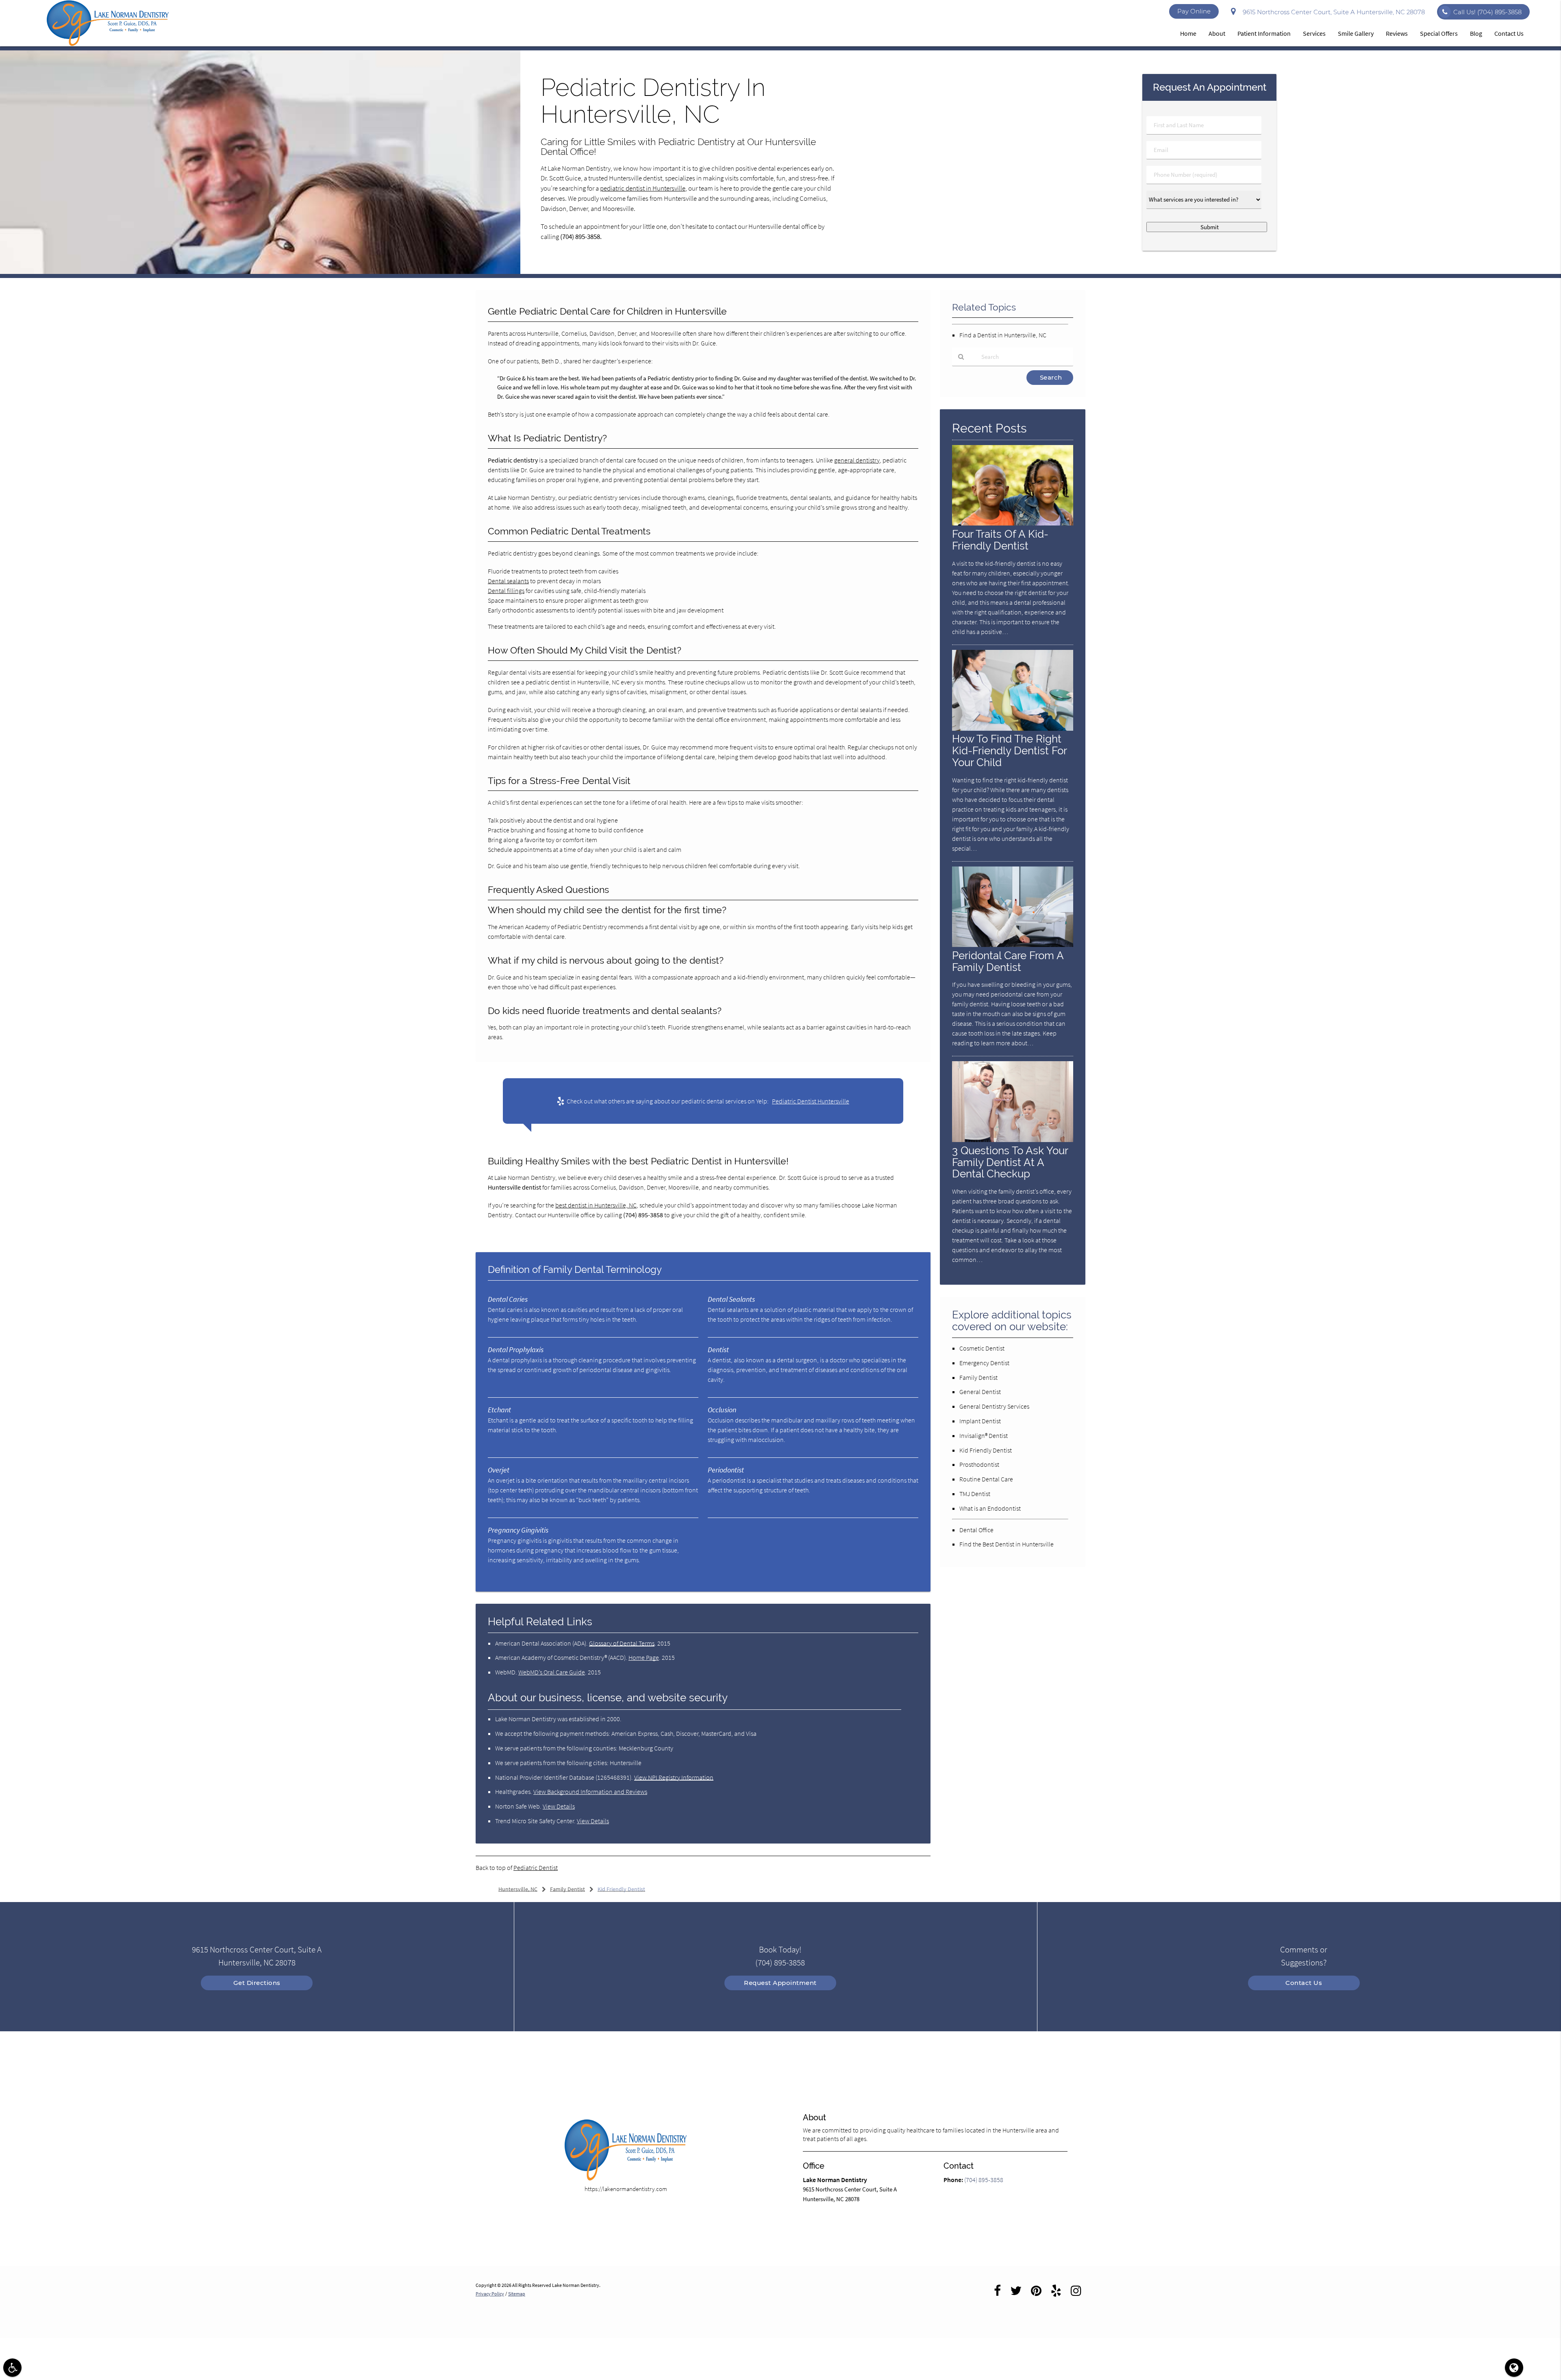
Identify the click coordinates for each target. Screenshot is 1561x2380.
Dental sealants (508, 581)
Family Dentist (978, 1377)
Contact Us (1509, 33)
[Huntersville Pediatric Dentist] (260, 272)
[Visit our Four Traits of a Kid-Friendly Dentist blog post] (1013, 523)
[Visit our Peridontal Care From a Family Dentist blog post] (1013, 945)
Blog (1476, 33)
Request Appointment (780, 1983)
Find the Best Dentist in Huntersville (1007, 1544)
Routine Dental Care (986, 1479)
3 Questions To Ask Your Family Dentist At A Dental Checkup (1010, 1162)
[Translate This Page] (1514, 2368)
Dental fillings (506, 591)
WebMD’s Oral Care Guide (552, 1672)
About (1217, 33)
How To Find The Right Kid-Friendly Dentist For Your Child (1009, 750)
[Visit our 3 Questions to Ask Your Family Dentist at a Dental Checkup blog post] (1013, 1140)
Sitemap (517, 2294)
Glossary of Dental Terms (622, 1643)
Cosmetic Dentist (982, 1348)
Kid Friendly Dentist (986, 1450)
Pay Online (1194, 11)
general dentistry (857, 460)
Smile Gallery (1356, 33)
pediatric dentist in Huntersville (643, 188)
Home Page (644, 1657)
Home (1188, 33)
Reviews (1397, 33)
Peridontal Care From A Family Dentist (1008, 961)
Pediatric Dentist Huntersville (811, 1101)
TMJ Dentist (975, 1494)
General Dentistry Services (994, 1406)
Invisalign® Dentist (984, 1435)
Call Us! (1487, 12)
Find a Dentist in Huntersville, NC (1003, 335)
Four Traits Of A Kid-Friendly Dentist (1000, 540)
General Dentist (980, 1392)
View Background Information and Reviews (590, 1792)
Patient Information (1264, 33)
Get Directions (257, 1983)
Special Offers (1439, 33)
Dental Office (976, 1530)
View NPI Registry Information (674, 1777)
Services (1314, 33)
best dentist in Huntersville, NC (596, 1205)
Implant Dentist (980, 1421)
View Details (559, 1806)
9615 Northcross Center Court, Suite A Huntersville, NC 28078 (1332, 12)
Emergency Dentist (984, 1363)
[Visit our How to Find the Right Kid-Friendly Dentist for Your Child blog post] (1013, 729)
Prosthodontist (979, 1464)
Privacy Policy (490, 2294)
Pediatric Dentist (536, 1868)
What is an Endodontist (990, 1508)
